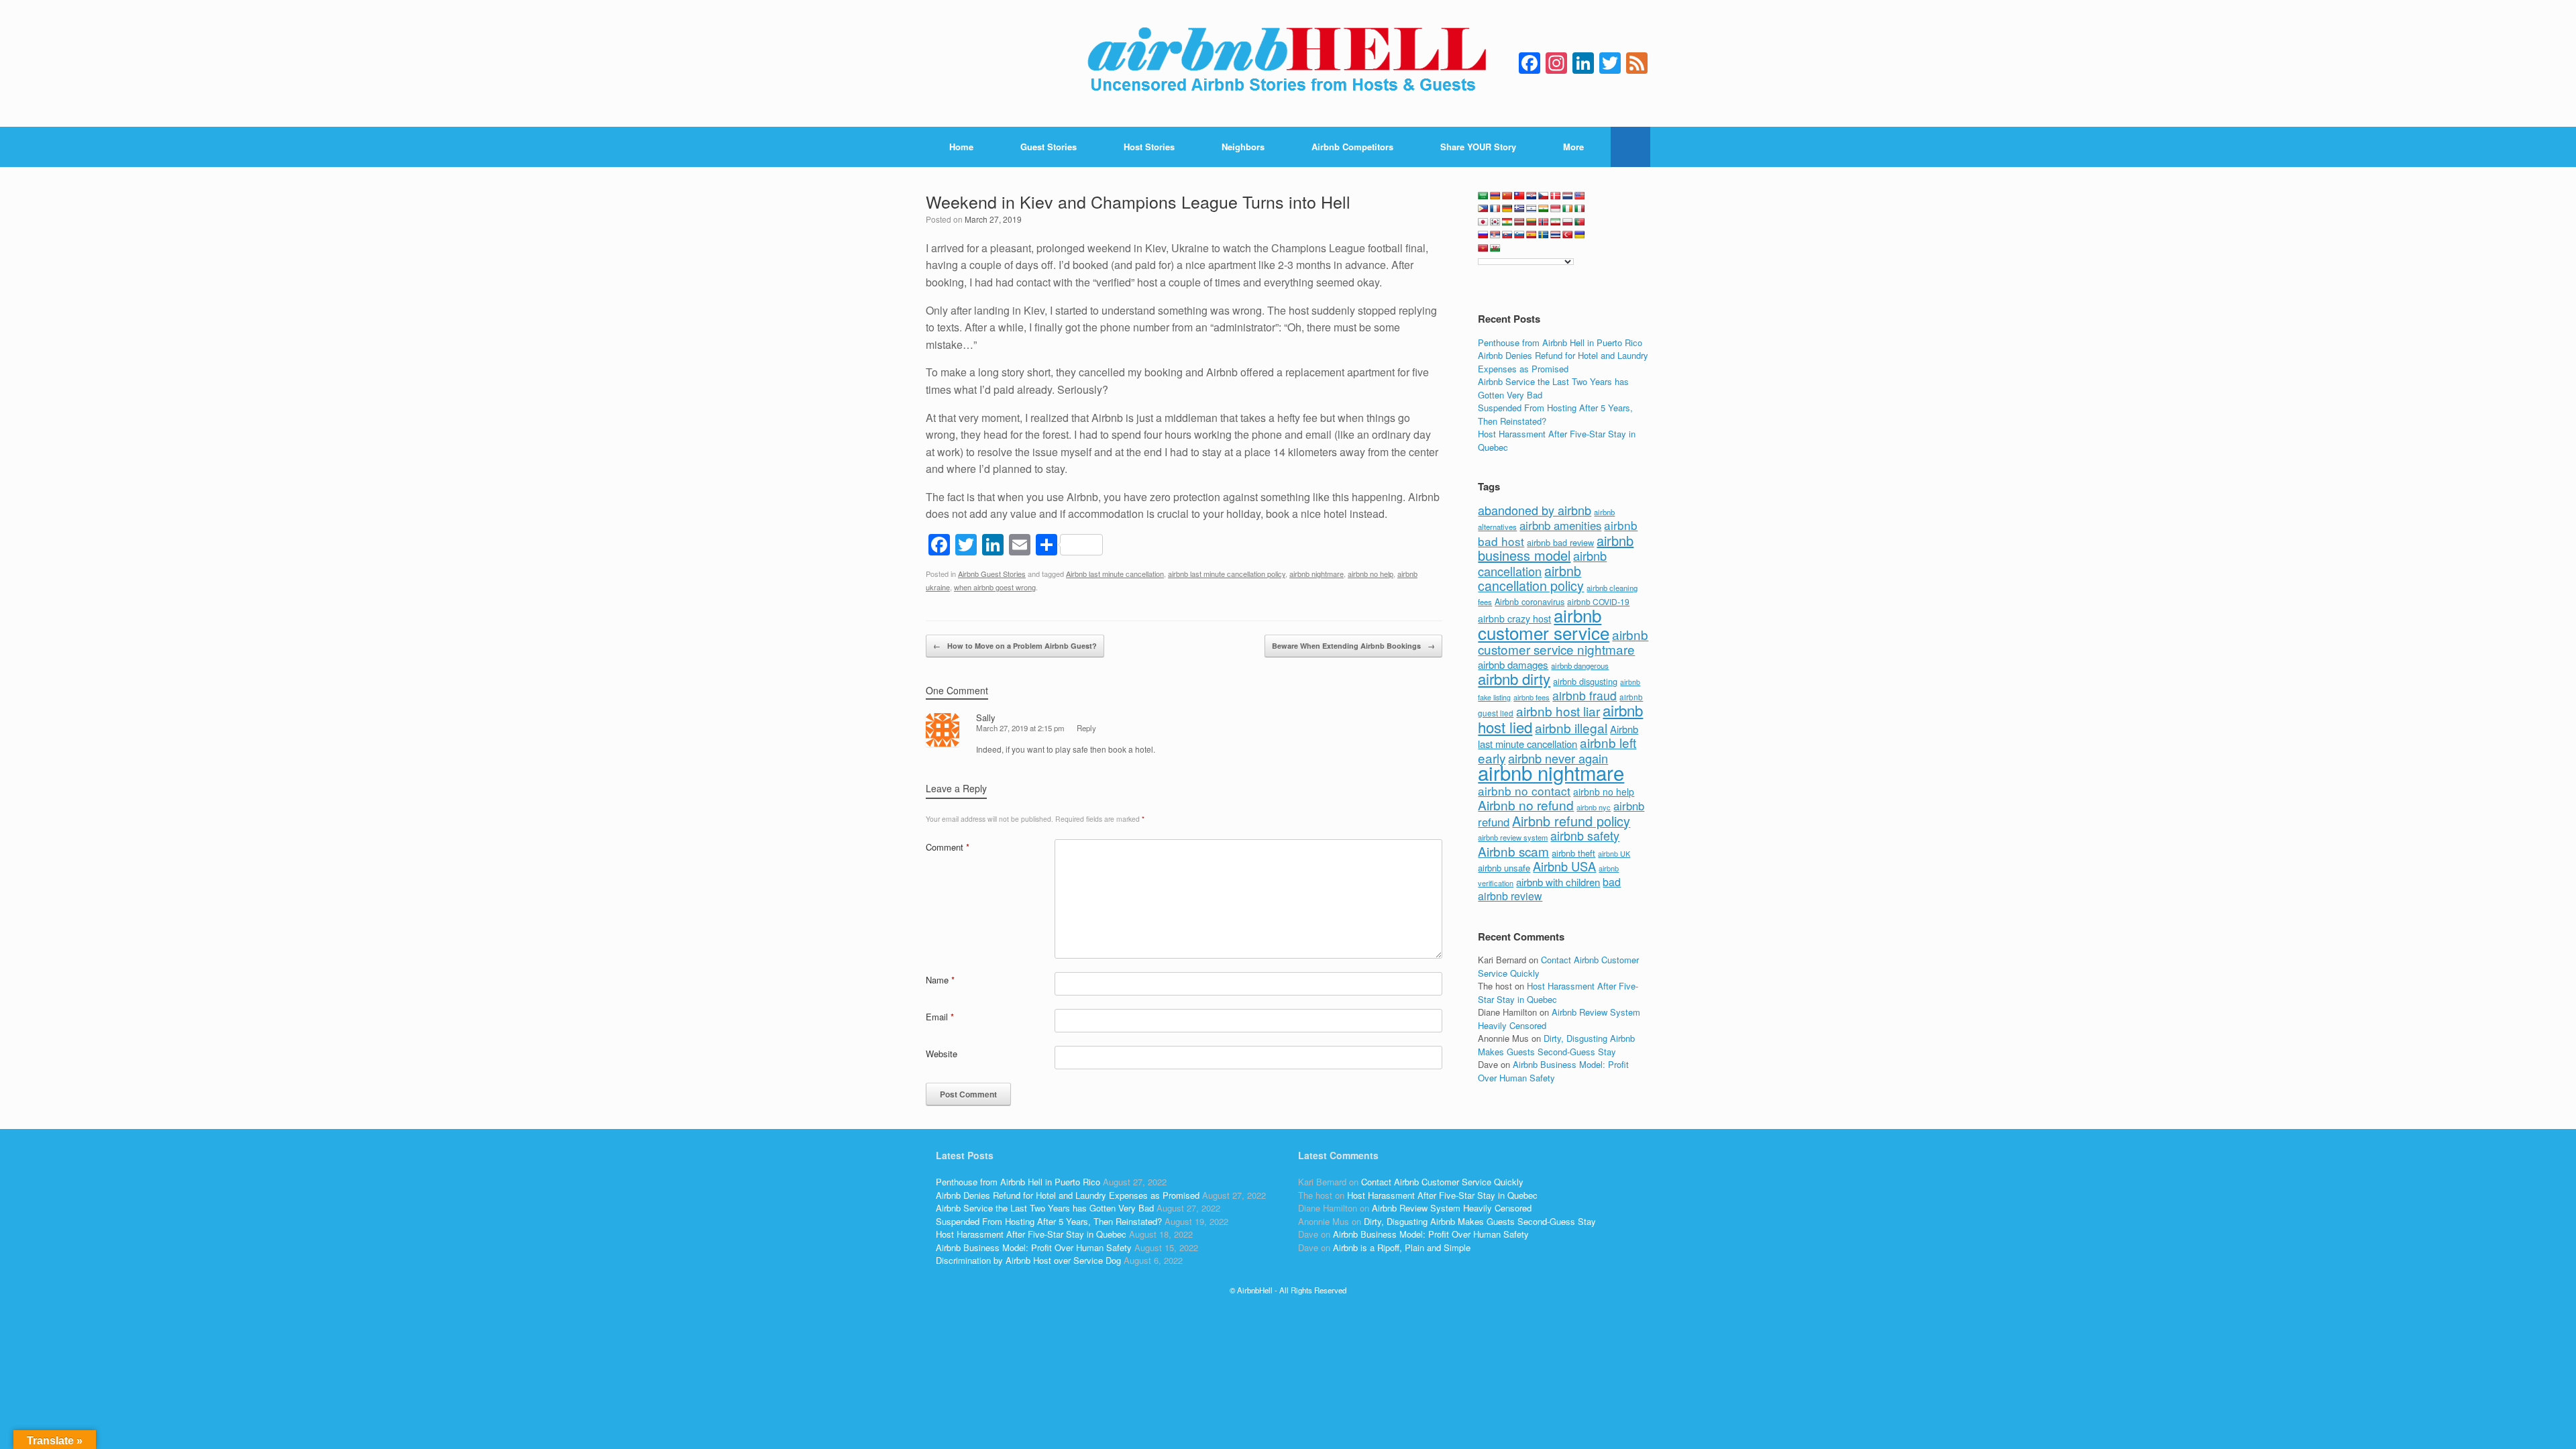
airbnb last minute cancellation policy (1227, 574)
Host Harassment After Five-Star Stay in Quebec (1031, 1234)
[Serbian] (1495, 235)
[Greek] (1519, 209)
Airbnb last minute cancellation (1115, 574)
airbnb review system (1513, 837)
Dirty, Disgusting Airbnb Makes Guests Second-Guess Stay (1556, 1045)
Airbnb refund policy (1571, 821)
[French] (1495, 209)
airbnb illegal (1571, 728)
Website (942, 1054)
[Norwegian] (1544, 222)
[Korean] (1495, 222)
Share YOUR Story (1478, 147)
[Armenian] (1495, 196)
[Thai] (1556, 235)
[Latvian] (1519, 222)
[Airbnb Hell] (1288, 63)
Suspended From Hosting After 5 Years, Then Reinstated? (1049, 1221)
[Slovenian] (1519, 235)
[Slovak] (1507, 235)
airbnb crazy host (1514, 619)
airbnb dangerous (1580, 665)
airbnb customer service (1544, 624)
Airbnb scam (1513, 851)
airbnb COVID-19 (1598, 601)
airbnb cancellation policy (1531, 578)
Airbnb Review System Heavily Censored (1452, 1208)
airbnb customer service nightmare (1563, 642)
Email (940, 1017)
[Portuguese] (1580, 222)
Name (940, 980)
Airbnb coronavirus (1529, 602)
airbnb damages (1513, 664)
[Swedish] (1544, 235)
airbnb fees (1532, 697)
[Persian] (1556, 222)
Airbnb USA (1564, 866)
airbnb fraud (1585, 695)
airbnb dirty (1514, 678)
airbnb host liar (1558, 711)
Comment (948, 847)
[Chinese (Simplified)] (1507, 196)
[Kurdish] (1507, 222)
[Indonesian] (1556, 209)
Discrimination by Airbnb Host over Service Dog (1028, 1260)
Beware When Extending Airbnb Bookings (1353, 646)
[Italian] (1580, 209)
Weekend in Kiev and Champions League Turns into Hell (1138, 201)
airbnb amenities (1560, 525)
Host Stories (1149, 147)
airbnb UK (1614, 854)
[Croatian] (1532, 196)
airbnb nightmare (1317, 574)
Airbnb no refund (1526, 805)
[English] (1580, 196)
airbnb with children (1558, 882)
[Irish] (1568, 209)
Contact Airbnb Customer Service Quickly (1442, 1182)
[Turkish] (1568, 235)
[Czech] (1544, 196)
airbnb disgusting (1585, 681)
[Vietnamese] (1483, 248)
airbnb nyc (1594, 807)
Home (961, 147)
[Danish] (1556, 196)
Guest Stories (1049, 147)
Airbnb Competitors (1352, 147)
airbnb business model (1556, 548)
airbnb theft (1573, 853)
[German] (1507, 209)
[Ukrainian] (1580, 235)
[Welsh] (1495, 248)
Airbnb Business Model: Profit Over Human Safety (1553, 1071)
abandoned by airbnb (1535, 510)
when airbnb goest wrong (995, 587)
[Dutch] (1568, 196)
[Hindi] (1544, 209)
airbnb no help (1371, 574)
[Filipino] (1483, 209)
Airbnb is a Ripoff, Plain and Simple (1402, 1247)
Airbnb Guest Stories (992, 574)
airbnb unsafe (1504, 868)
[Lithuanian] (1532, 222)
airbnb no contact (1524, 791)
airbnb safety (1585, 835)
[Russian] (1483, 235)
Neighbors (1243, 147)
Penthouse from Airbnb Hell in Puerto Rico (1560, 342)
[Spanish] (1532, 235)
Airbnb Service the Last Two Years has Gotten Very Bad (1045, 1208)
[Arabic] (1483, 196)
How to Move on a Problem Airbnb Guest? (1015, 646)
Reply (1086, 728)
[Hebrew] (1532, 209)
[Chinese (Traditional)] (1519, 196)
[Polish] (1568, 222)
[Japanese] (1483, 222)
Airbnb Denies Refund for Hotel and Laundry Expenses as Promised (1563, 362)
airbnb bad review (1560, 542)
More (1573, 147)
